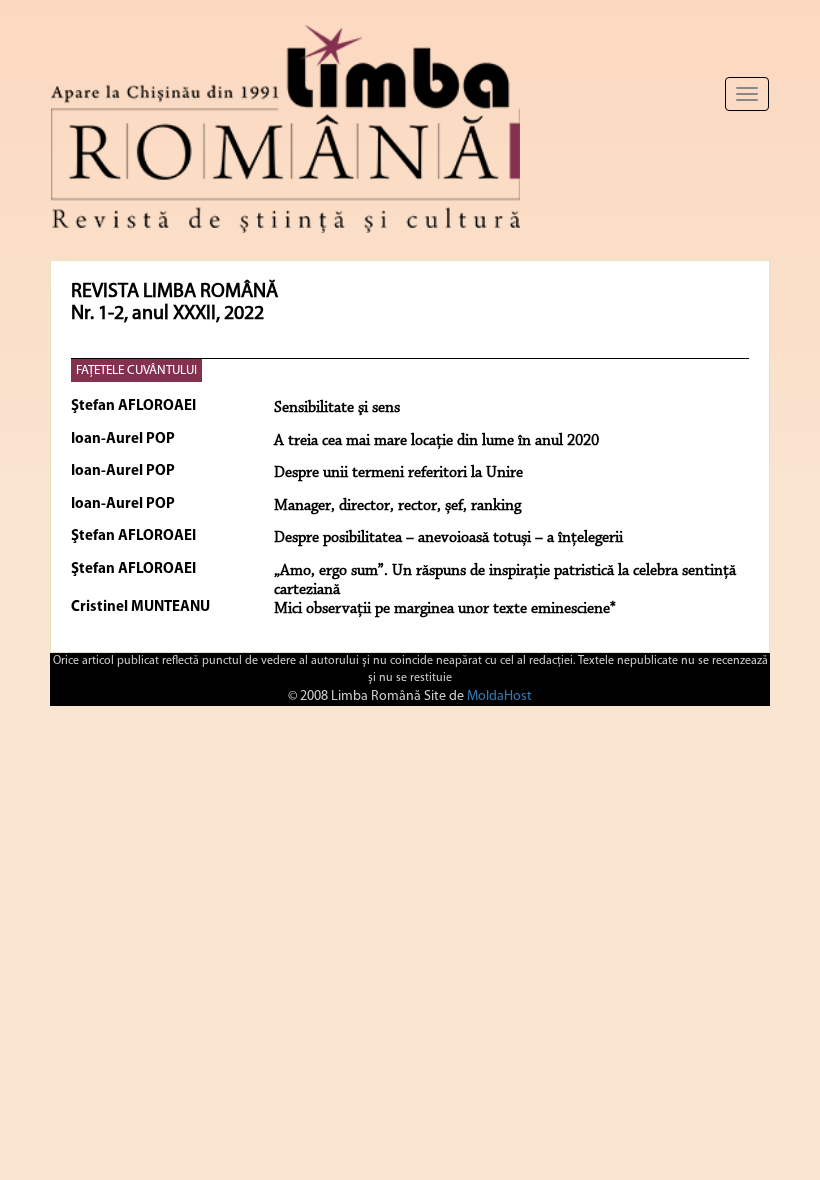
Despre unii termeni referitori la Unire (398, 473)
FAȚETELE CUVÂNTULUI (136, 370)
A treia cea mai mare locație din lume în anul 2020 (436, 441)
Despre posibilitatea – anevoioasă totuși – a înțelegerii (448, 538)
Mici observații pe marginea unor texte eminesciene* (445, 609)
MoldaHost (499, 696)
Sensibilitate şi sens (337, 408)
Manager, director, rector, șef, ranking (397, 506)
